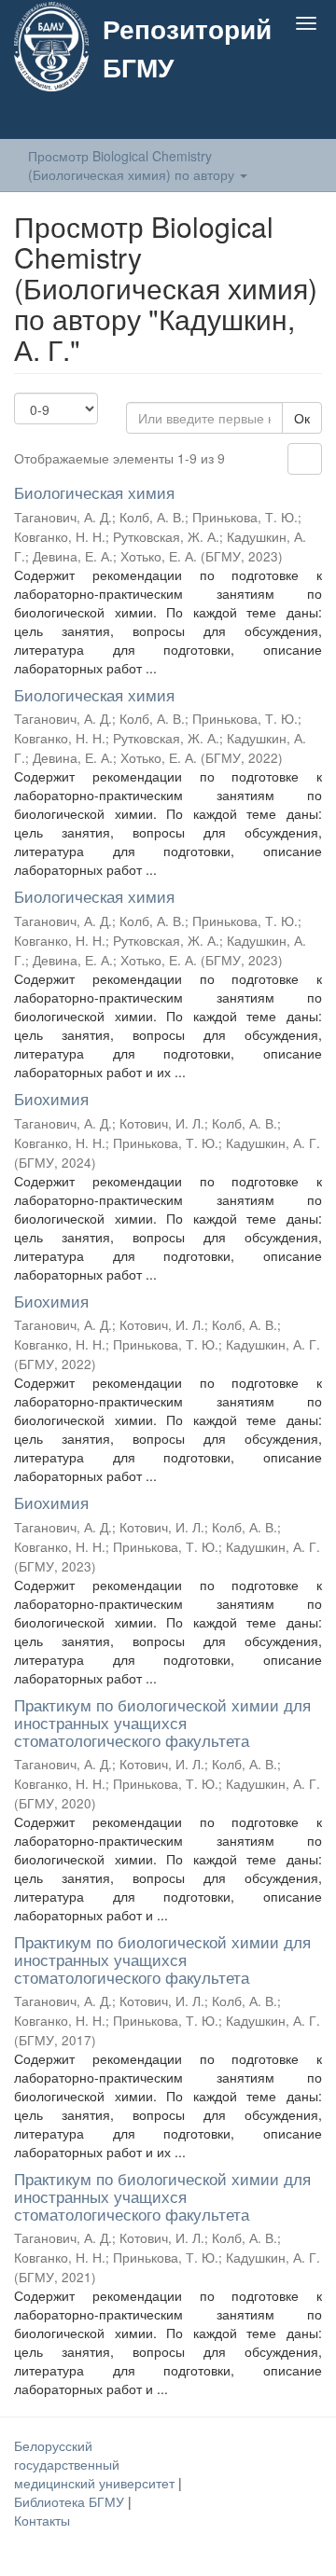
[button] (269, 118)
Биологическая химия (94, 492)
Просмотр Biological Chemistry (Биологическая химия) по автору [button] (133, 165)
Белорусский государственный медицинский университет (96, 2464)
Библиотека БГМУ (71, 2501)
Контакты (42, 2520)
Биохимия (51, 1098)
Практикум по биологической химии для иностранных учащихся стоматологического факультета (162, 1722)
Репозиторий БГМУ (187, 48)
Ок (302, 418)
